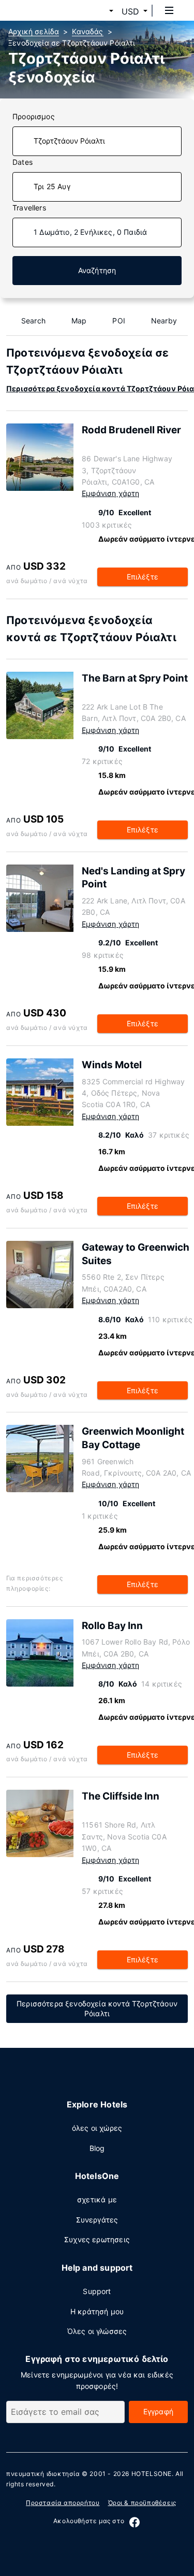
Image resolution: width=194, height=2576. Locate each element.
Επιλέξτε (143, 577)
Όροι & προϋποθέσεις (142, 2503)
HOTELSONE (152, 2474)
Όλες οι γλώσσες (97, 2331)
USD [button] (130, 11)
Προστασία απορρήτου (63, 2503)
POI (119, 321)
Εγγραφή (158, 2411)
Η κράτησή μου (97, 2311)
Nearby (164, 321)
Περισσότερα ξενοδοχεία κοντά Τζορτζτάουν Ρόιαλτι (97, 2008)
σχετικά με (97, 2199)
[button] (99, 11)
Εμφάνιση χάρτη (110, 493)
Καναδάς (87, 31)
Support (97, 2291)
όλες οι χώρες (97, 2128)
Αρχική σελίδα (34, 31)
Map (79, 321)
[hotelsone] (47, 10)
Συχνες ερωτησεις (97, 2239)
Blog (97, 2148)
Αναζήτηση (97, 270)
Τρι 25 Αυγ (52, 186)
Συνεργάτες (97, 2220)
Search (33, 321)
